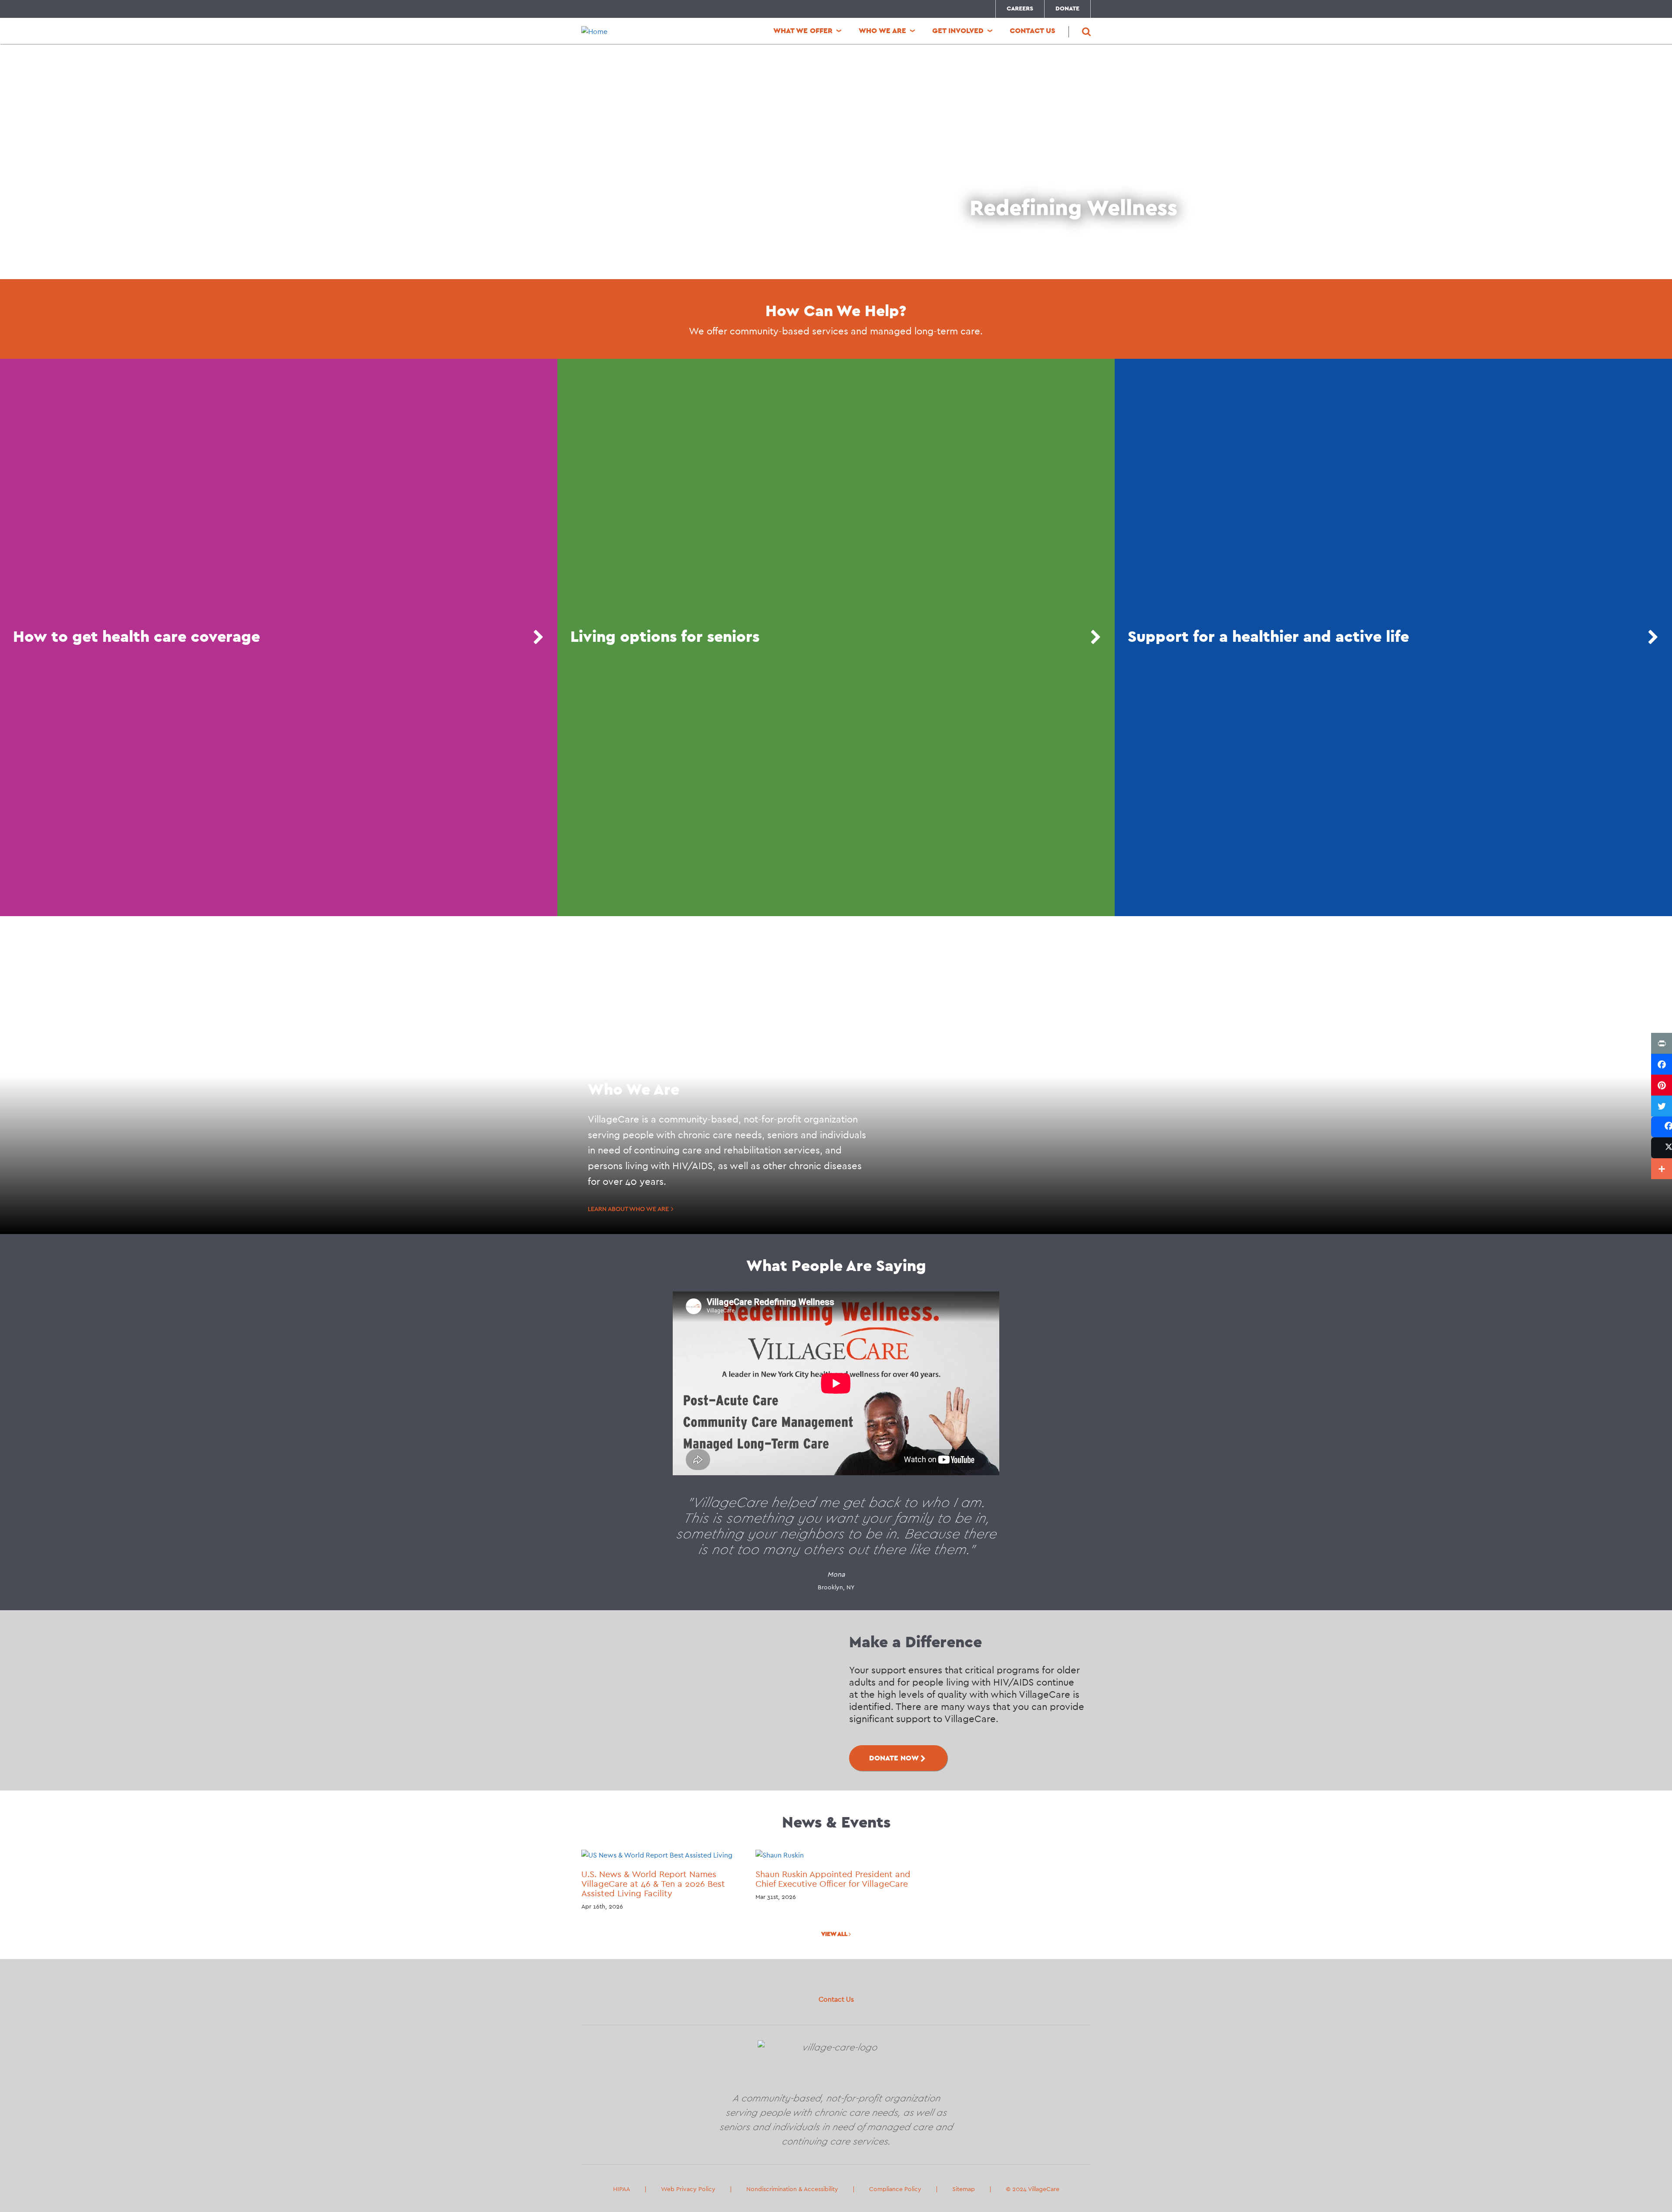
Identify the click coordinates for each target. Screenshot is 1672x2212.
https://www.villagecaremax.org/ (279, 637)
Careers (1020, 9)
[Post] (1662, 1148)
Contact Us (836, 2000)
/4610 (836, 637)
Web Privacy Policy (688, 2189)
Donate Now (894, 1758)
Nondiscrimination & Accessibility (792, 2189)
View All (835, 1934)
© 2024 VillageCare (1033, 2189)
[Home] (640, 32)
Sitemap (964, 2189)
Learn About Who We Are (628, 1209)
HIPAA (622, 2189)
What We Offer (803, 31)
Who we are (882, 31)
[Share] (1662, 1127)
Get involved (958, 31)
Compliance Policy (895, 2189)
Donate (1067, 9)
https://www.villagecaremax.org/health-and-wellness (1393, 637)
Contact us (1033, 31)
